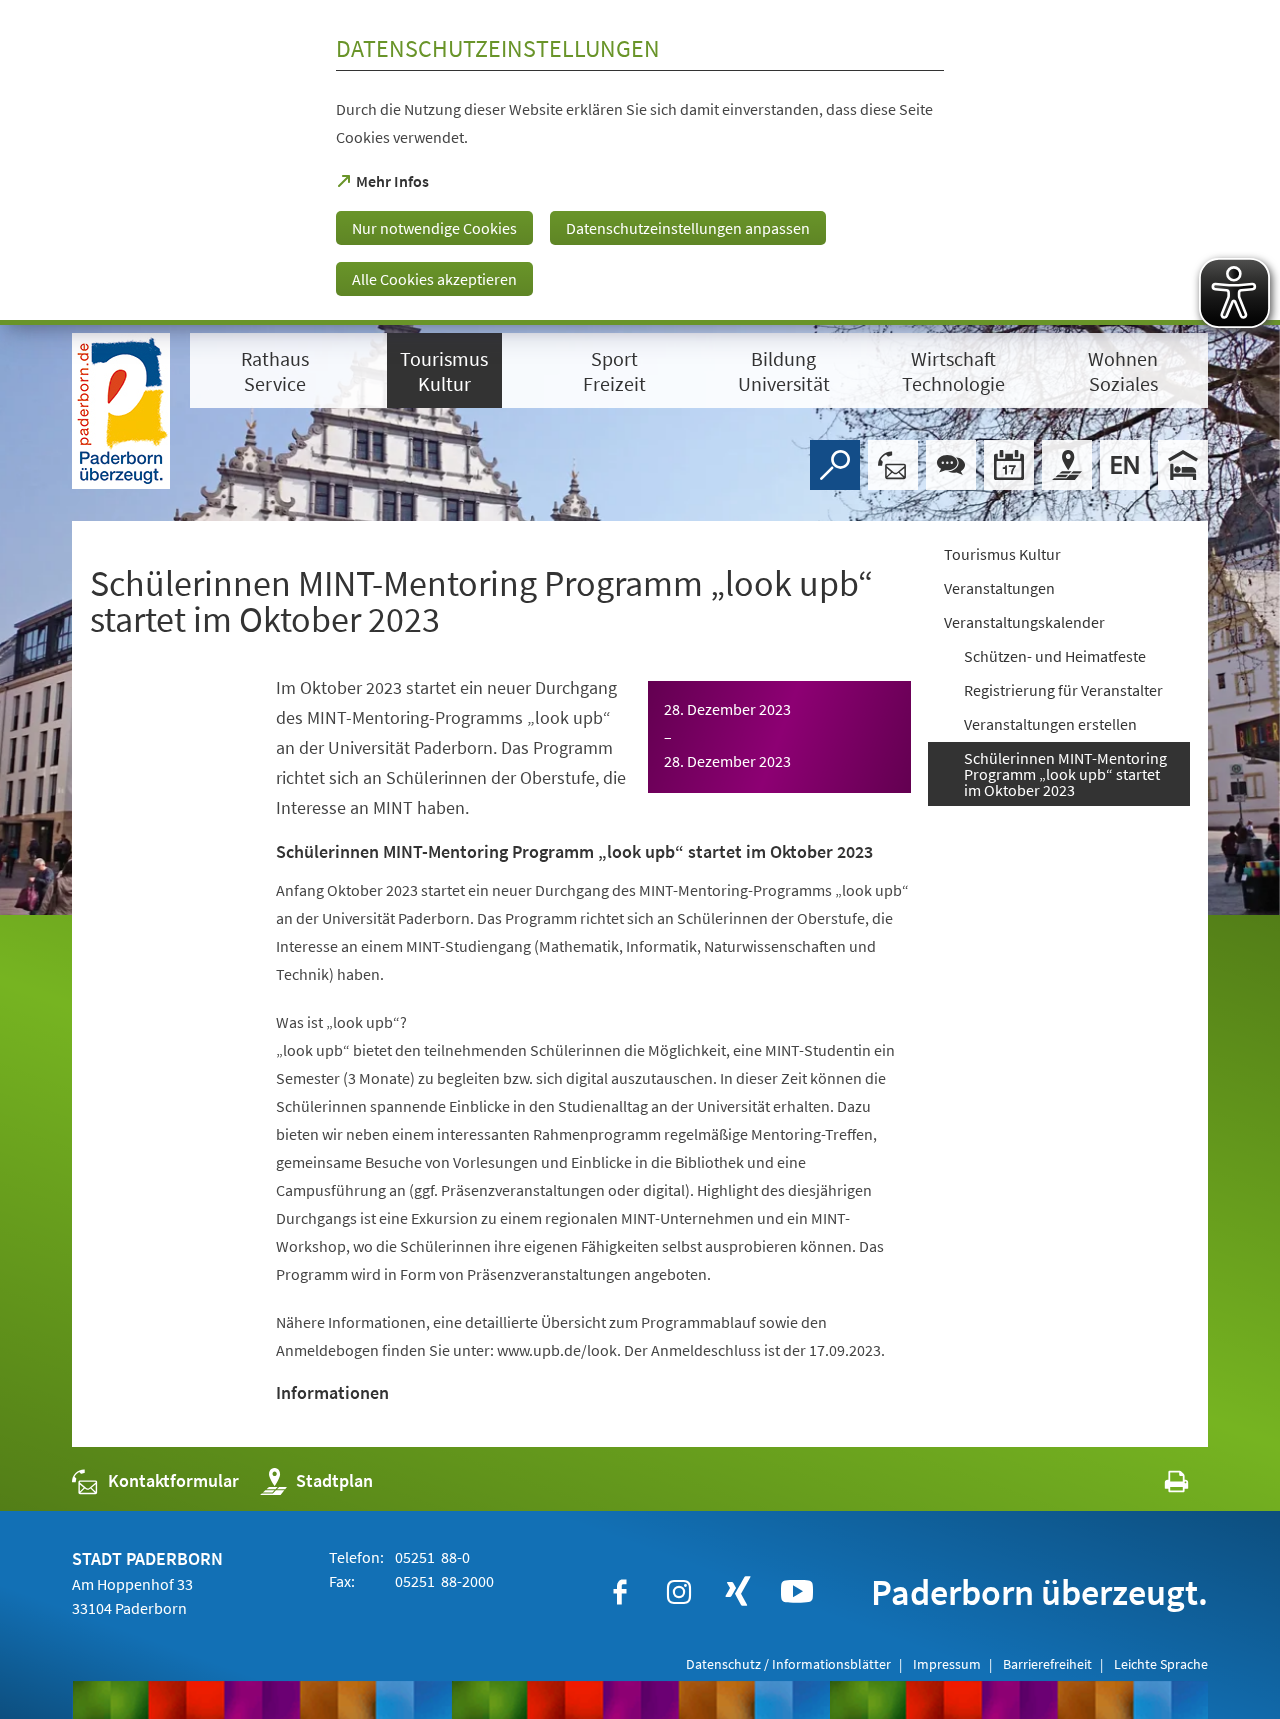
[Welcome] (1125, 465)
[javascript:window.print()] (1158, 1485)
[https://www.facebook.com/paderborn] (620, 1592)
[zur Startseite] (121, 411)
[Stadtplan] (1067, 465)
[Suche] (835, 465)
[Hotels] (1183, 465)
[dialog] (640, 162)
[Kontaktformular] (893, 465)
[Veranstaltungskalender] (1009, 465)
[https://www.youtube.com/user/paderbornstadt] (797, 1592)
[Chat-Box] (951, 465)
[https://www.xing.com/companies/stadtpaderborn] (738, 1592)
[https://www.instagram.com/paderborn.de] (679, 1592)
